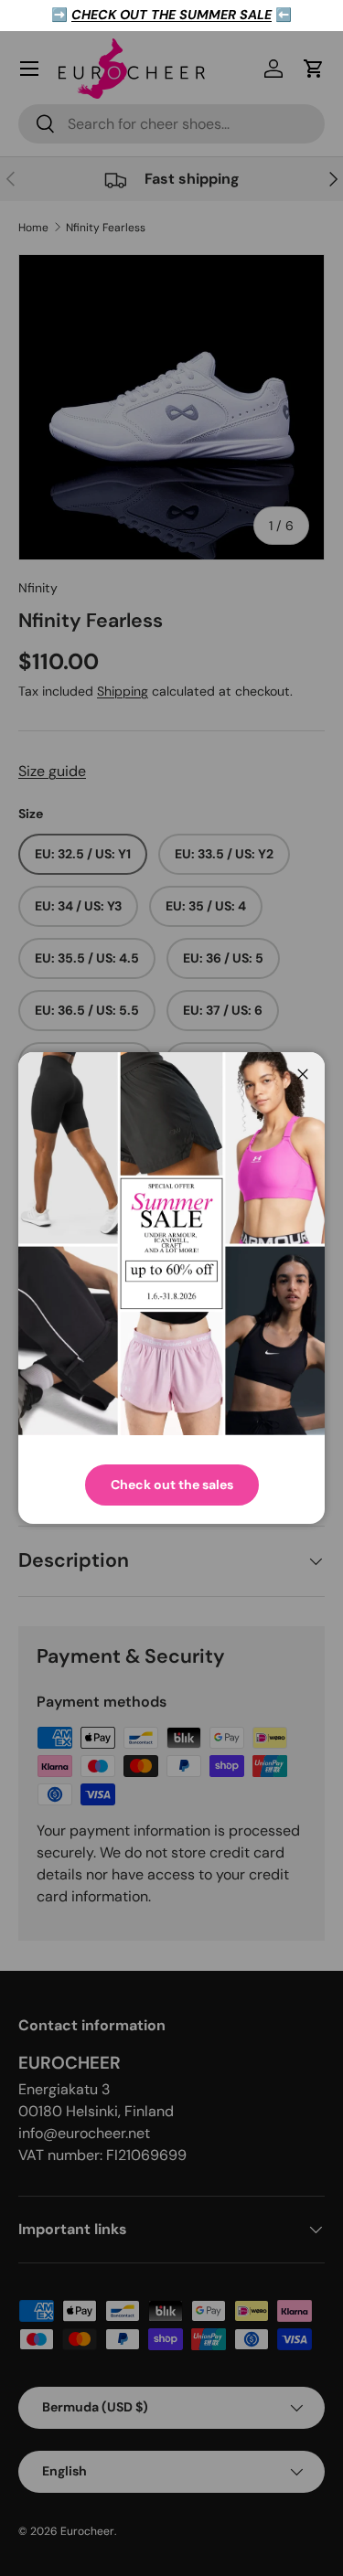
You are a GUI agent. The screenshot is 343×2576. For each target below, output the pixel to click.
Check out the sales (172, 1485)
